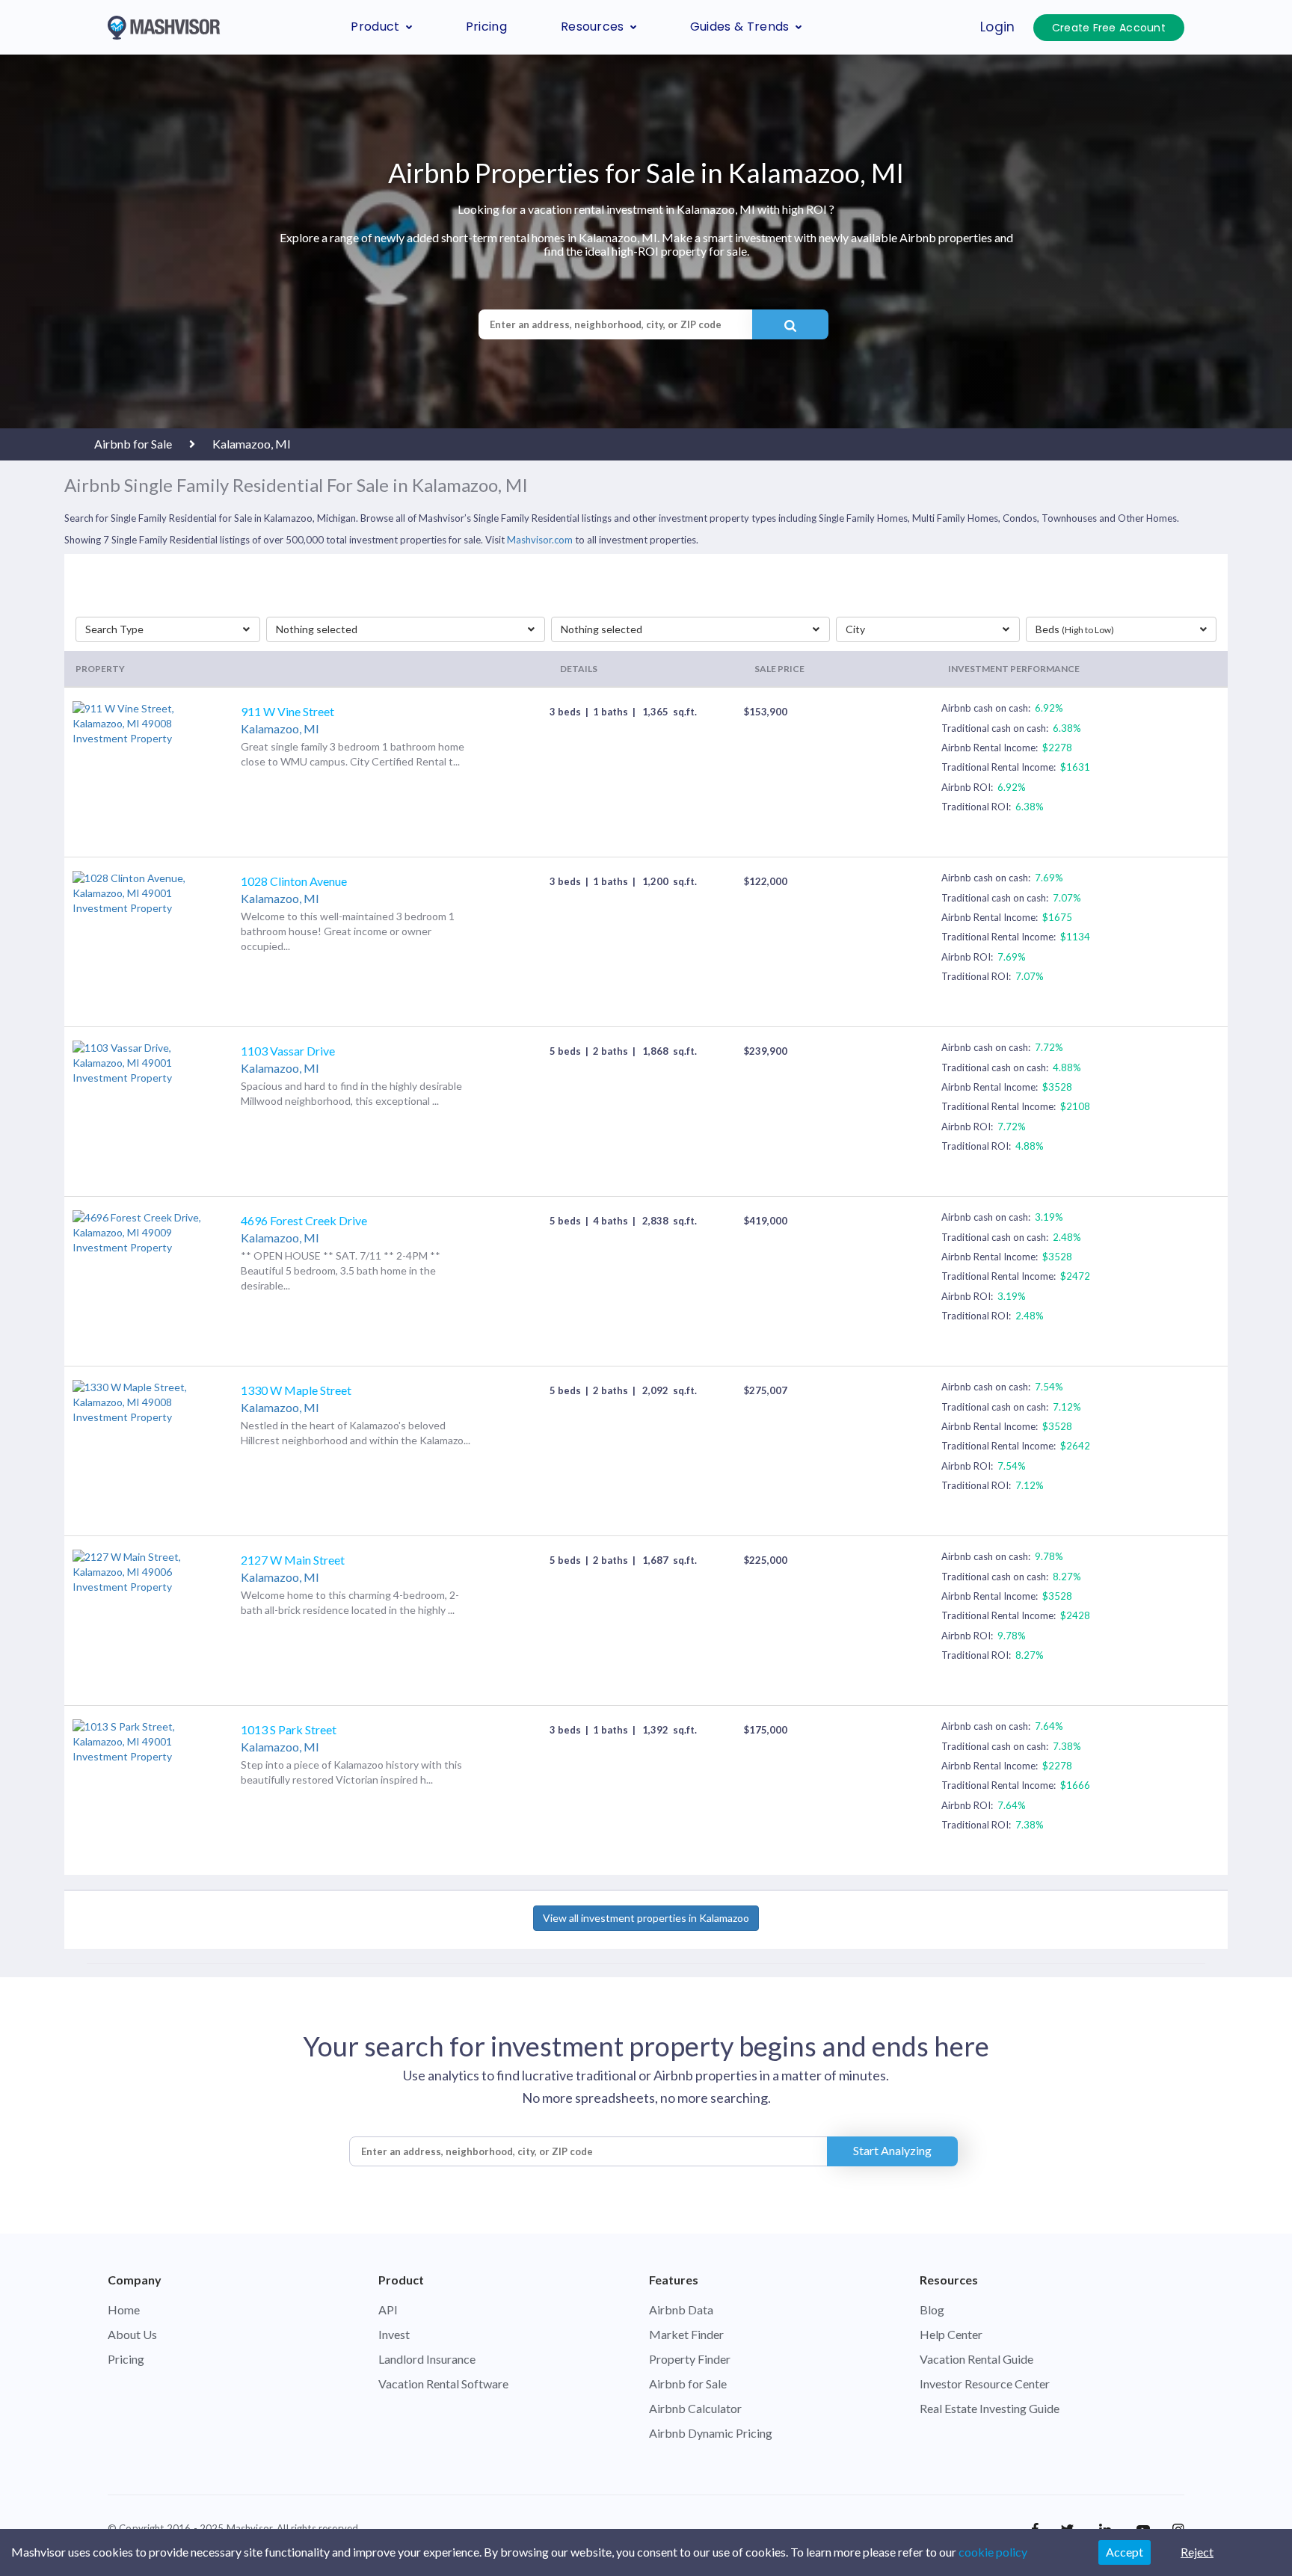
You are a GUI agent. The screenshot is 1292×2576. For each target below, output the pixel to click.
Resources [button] (593, 27)
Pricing (486, 27)
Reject (1197, 2552)
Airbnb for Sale (688, 2384)
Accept (1125, 2552)
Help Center (951, 2334)
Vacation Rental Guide (976, 2359)
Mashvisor (249, 2528)
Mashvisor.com (540, 540)
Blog (932, 2310)
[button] (167, 629)
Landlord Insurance (427, 2359)
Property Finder (690, 2359)
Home (124, 2310)
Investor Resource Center (985, 2384)
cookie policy (993, 2552)
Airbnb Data (681, 2310)
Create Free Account (1109, 28)
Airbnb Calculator (695, 2408)
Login (998, 27)
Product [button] (375, 27)
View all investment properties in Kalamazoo (646, 1918)
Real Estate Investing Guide (990, 2408)
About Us (132, 2334)
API (388, 2310)
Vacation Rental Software (443, 2384)
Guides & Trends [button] (740, 27)
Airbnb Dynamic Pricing (711, 2433)
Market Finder (686, 2334)
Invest (394, 2334)
